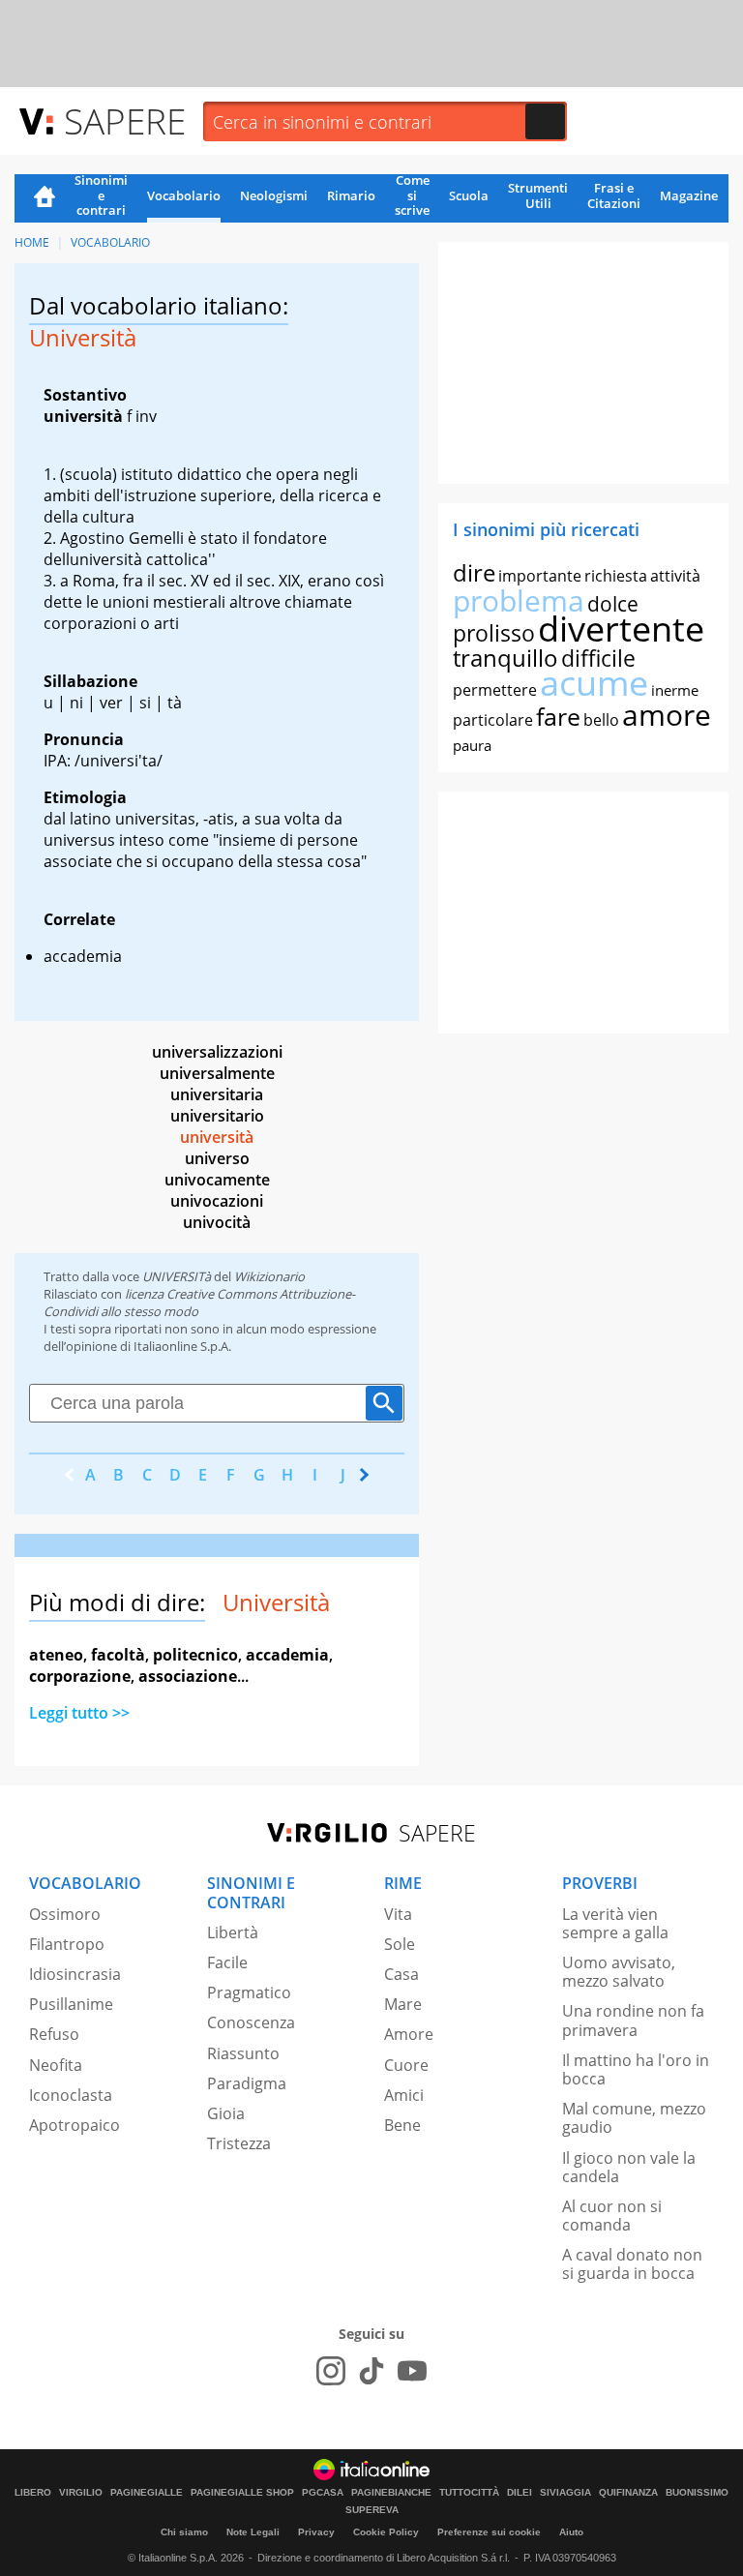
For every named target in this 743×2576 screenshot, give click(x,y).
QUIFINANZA (628, 2493)
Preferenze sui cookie (489, 2532)
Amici (404, 2095)
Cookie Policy (386, 2532)
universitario (217, 1116)
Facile (227, 1962)
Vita (398, 1914)
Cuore (406, 2065)
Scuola (469, 195)
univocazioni (217, 1201)
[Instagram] (331, 2371)
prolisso (494, 633)
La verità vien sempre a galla (615, 1923)
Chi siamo (184, 2532)
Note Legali (253, 2532)
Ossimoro (65, 1914)
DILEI (520, 2493)
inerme (675, 690)
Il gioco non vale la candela (629, 2167)
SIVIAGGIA (565, 2493)
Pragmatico (249, 1992)
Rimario (351, 195)
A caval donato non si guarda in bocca (632, 2264)
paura (472, 745)
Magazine (689, 195)
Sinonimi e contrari (101, 196)
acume (594, 683)
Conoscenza (251, 2022)
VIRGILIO (81, 2493)
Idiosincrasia (75, 1974)
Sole (400, 1944)
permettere (495, 690)
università (217, 1137)
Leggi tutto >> (79, 1713)
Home (45, 198)
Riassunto (243, 2053)
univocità (217, 1222)
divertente (621, 629)
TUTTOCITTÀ (469, 2493)
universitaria (217, 1094)
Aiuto (571, 2532)
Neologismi (274, 195)
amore (667, 715)
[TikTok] (371, 2371)
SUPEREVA (372, 2510)
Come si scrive (412, 196)
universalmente (217, 1073)
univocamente (217, 1180)
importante (540, 576)
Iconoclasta (71, 2095)
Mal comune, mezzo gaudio (634, 2118)
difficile (598, 658)
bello (601, 720)
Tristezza (239, 2143)
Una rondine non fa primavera (633, 2020)
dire (474, 572)
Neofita (56, 2065)
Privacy (316, 2532)
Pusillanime (71, 2004)
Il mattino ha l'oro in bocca (636, 2069)
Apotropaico (74, 2125)
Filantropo (67, 1944)
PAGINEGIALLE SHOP (242, 2493)
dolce (613, 604)
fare (558, 716)
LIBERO (33, 2493)
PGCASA (323, 2493)
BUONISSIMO (697, 2493)
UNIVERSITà (177, 1276)
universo (217, 1158)
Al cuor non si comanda (612, 2216)
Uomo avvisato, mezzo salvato (619, 1972)
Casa (401, 1974)
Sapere (125, 120)
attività (675, 576)
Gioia (226, 2113)
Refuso (54, 2034)
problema (519, 600)
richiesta (616, 576)
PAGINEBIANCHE (391, 2493)
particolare (493, 720)
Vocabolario (184, 195)
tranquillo (505, 658)
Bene (402, 2125)
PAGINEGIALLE (147, 2493)
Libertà (233, 1932)
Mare (403, 2004)
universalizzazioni (217, 1052)
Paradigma (247, 2083)
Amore (409, 2034)
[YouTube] (412, 2371)
